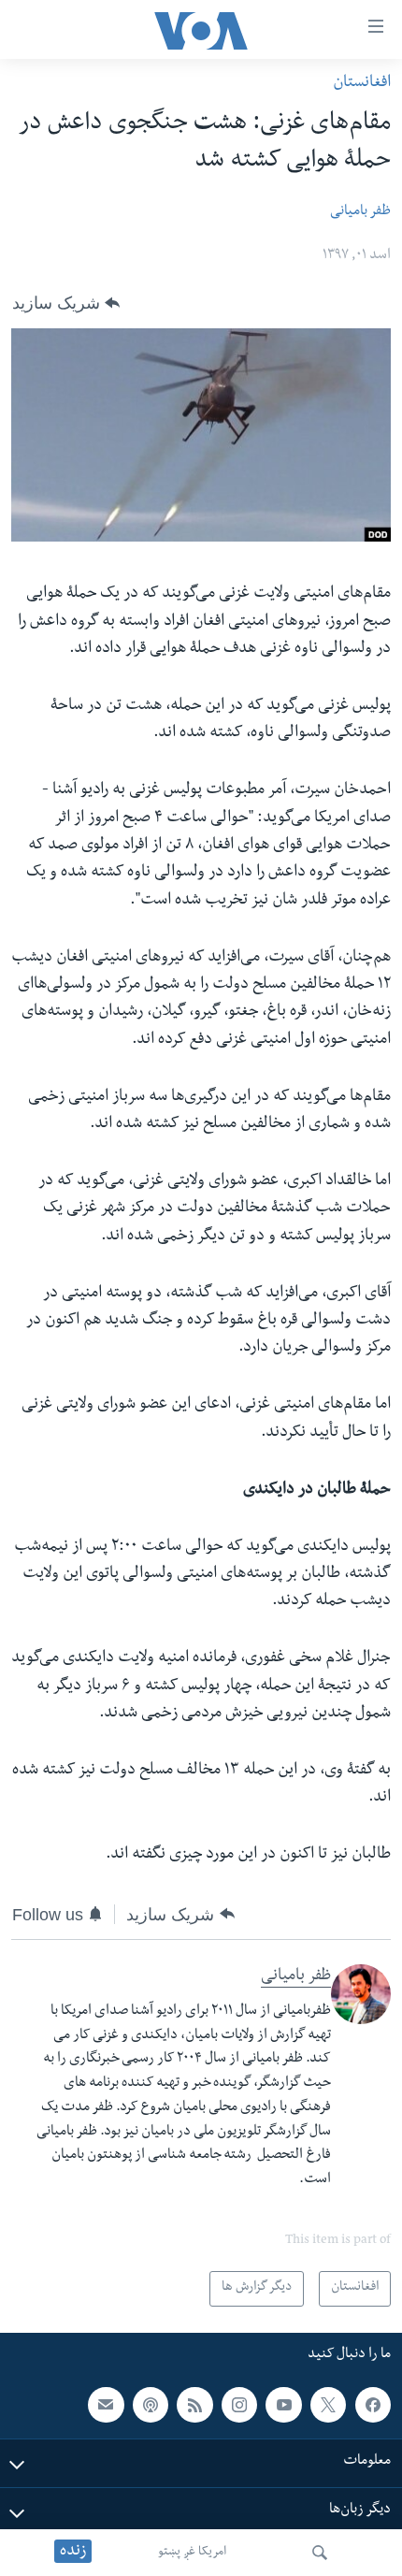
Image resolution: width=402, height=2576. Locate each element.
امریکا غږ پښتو (192, 2553)
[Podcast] (151, 2405)
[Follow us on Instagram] (239, 2405)
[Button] (66, 303)
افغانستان (362, 84)
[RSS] (194, 2405)
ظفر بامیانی (360, 212)
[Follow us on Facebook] (373, 2405)
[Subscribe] (106, 2405)
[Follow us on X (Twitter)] (328, 2405)
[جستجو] (320, 2553)
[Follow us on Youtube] (283, 2405)
